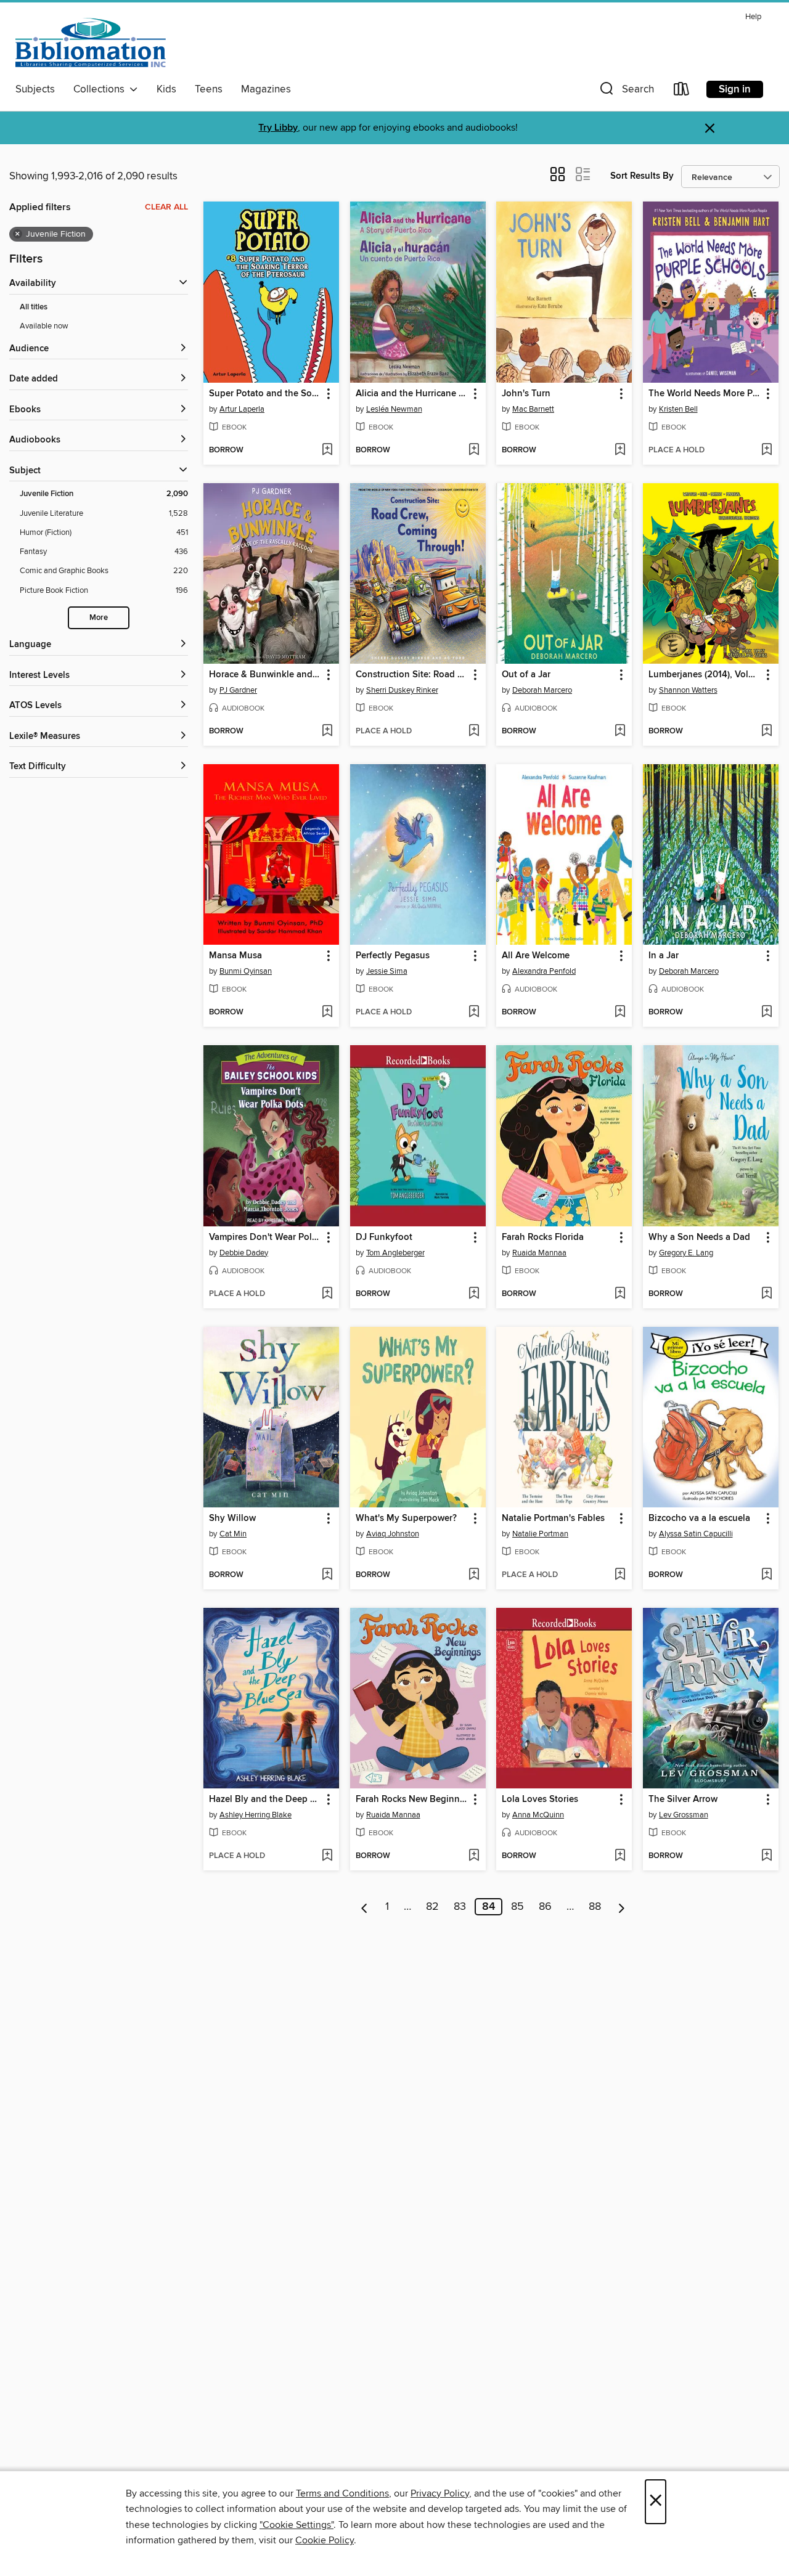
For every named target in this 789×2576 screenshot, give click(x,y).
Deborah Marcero (542, 690)
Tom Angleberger (395, 1253)
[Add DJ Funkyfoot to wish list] (474, 1294)
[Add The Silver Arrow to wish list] (767, 1856)
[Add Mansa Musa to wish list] (327, 1013)
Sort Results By (642, 176)
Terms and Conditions (342, 2493)
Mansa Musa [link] (235, 956)
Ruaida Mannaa (539, 1253)
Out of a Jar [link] (526, 675)
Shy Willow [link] (232, 1518)
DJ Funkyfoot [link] (384, 1237)
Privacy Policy (440, 2493)
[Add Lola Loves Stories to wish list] (620, 1856)
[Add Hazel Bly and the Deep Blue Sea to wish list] (327, 1856)
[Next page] (622, 1907)
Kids (166, 89)
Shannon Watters (688, 690)
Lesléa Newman (394, 409)
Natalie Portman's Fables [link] (553, 1518)
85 (517, 1907)
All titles (34, 307)
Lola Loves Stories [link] (540, 1800)
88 (595, 1907)
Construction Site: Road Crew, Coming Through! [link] (412, 675)
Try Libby (278, 128)
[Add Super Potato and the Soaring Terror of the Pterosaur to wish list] (327, 450)
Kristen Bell (678, 409)
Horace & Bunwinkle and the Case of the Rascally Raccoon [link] (265, 675)
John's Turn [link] (526, 394)
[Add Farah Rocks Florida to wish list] (620, 1294)
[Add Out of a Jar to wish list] (620, 732)
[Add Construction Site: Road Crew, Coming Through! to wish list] (474, 732)
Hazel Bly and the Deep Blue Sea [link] (265, 1800)
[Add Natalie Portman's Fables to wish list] (620, 1575)
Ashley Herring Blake (256, 1815)
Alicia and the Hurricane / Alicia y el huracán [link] (412, 394)
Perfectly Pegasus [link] (393, 956)
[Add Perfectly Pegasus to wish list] (474, 1013)
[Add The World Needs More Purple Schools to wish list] (767, 450)
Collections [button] (101, 89)
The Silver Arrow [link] (683, 1800)
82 (432, 1907)
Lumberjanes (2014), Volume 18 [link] (705, 675)
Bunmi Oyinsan (246, 971)
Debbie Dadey (244, 1253)
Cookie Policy (325, 2540)
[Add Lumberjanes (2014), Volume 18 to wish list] (767, 732)
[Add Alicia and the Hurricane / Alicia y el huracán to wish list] (474, 450)
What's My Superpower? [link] (406, 1518)
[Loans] (682, 92)
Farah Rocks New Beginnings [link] (412, 1800)
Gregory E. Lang (686, 1253)
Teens (209, 89)
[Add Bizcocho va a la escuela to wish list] (767, 1575)
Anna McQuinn (538, 1815)
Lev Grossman (684, 1815)
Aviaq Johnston (393, 1534)
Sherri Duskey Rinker (402, 690)
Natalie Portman (540, 1534)
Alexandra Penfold (544, 971)
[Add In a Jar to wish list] (767, 1013)
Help (753, 17)
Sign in (735, 89)
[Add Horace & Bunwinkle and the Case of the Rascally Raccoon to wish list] (327, 732)
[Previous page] (365, 1907)
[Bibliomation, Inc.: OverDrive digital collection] (91, 43)
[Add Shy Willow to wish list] (327, 1575)
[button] (626, 92)
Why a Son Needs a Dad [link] (699, 1237)
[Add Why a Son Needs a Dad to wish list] (767, 1294)
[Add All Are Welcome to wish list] (620, 1013)
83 (460, 1907)
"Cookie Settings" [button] (296, 2525)
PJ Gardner (238, 690)
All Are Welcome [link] (536, 956)
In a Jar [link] (664, 956)
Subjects (35, 89)
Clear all (166, 207)
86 (545, 1907)
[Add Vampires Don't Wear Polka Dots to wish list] (327, 1294)
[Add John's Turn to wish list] (620, 450)
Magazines (266, 89)
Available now (44, 326)
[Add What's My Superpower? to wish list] (474, 1575)
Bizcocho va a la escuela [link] (699, 1518)
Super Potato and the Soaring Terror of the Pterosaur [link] (265, 394)
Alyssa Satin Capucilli (696, 1534)
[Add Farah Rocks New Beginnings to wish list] (474, 1856)
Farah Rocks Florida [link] (543, 1237)
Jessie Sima (387, 971)
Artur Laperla (242, 409)
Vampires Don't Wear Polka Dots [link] (265, 1237)
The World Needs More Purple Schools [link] (705, 394)
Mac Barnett (533, 409)
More (99, 618)
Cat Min (233, 1534)
